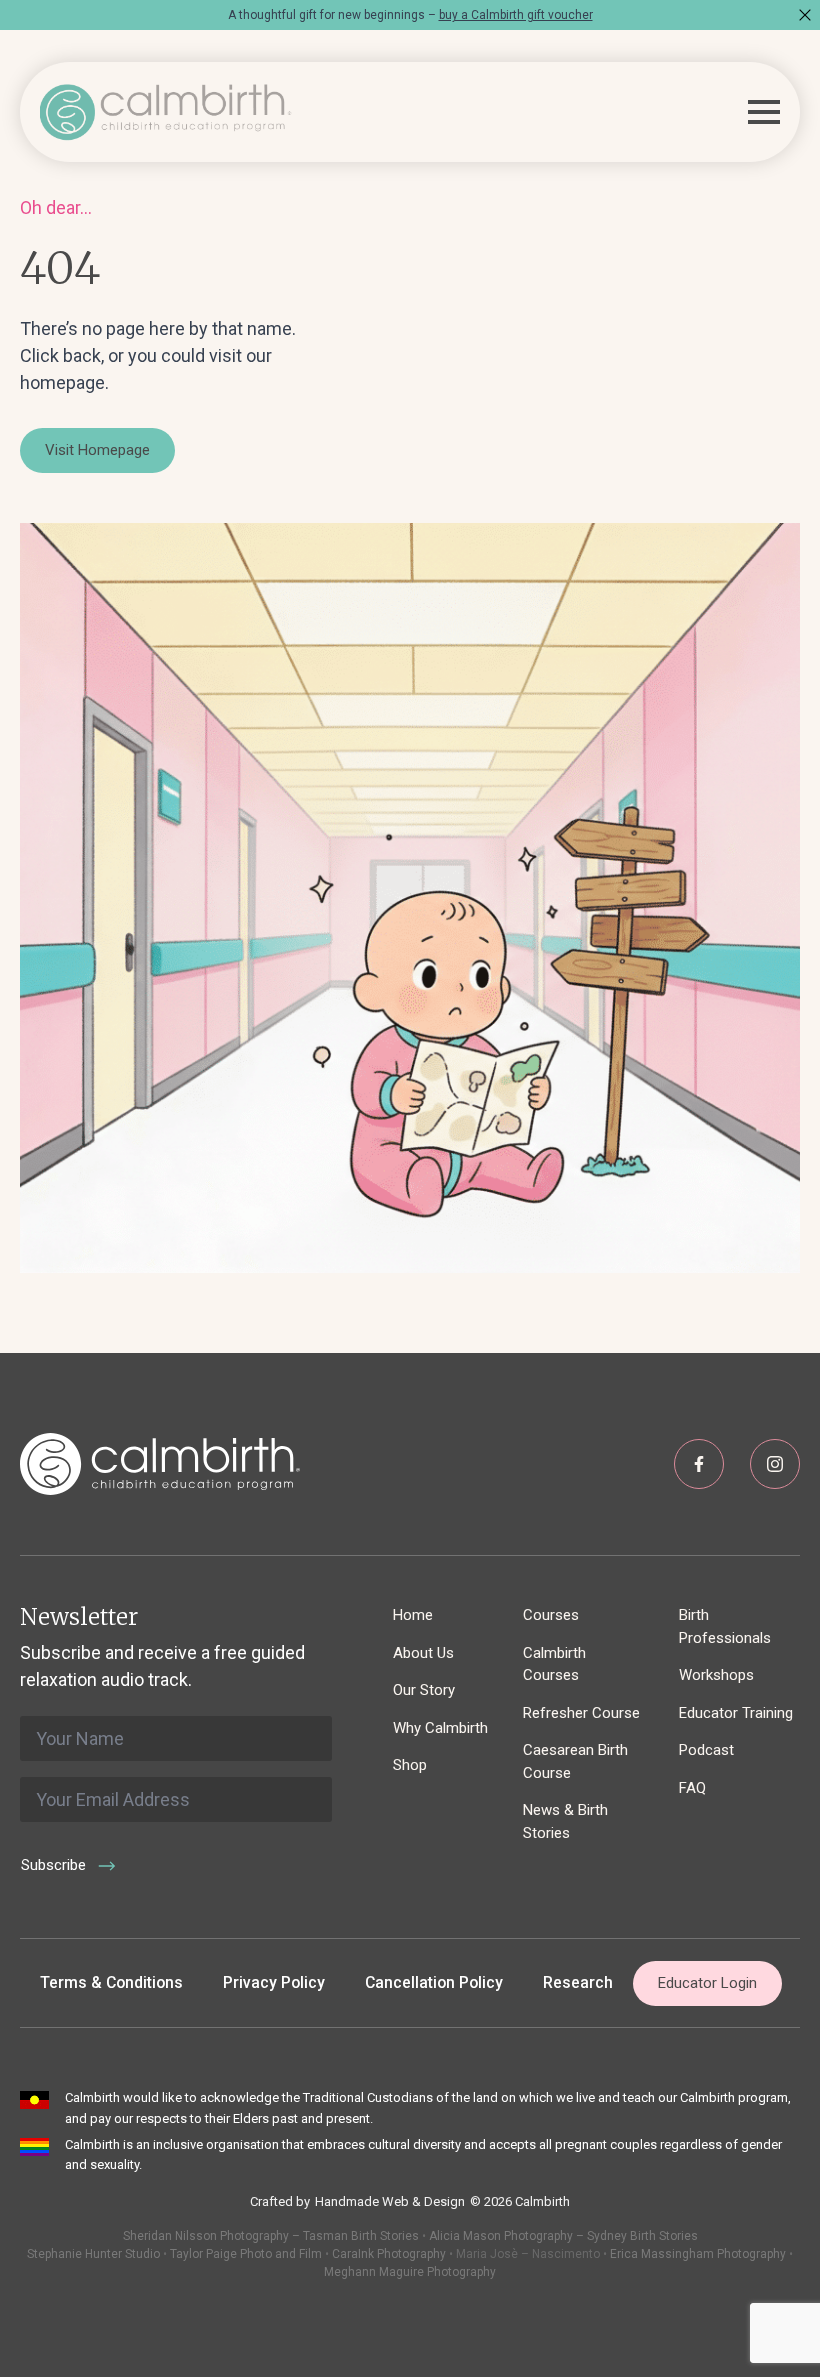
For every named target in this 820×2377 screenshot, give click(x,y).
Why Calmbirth (440, 1728)
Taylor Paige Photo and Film (244, 2254)
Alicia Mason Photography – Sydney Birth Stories (563, 2236)
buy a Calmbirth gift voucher (516, 15)
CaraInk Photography (389, 2254)
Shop (410, 1765)
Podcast (706, 1750)
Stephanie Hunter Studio (93, 2254)
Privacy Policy (274, 1982)
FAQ (692, 1788)
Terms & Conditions (111, 1982)
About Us (423, 1653)
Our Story (424, 1690)
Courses (551, 1615)
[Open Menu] (764, 112)
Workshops (716, 1675)
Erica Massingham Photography (698, 2254)
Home (413, 1615)
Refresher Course (581, 1713)
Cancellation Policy (434, 1982)
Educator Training (736, 1713)
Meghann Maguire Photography (410, 2272)
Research (578, 1982)
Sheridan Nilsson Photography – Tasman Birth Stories (271, 2236)
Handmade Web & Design (390, 2201)
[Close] (805, 15)
